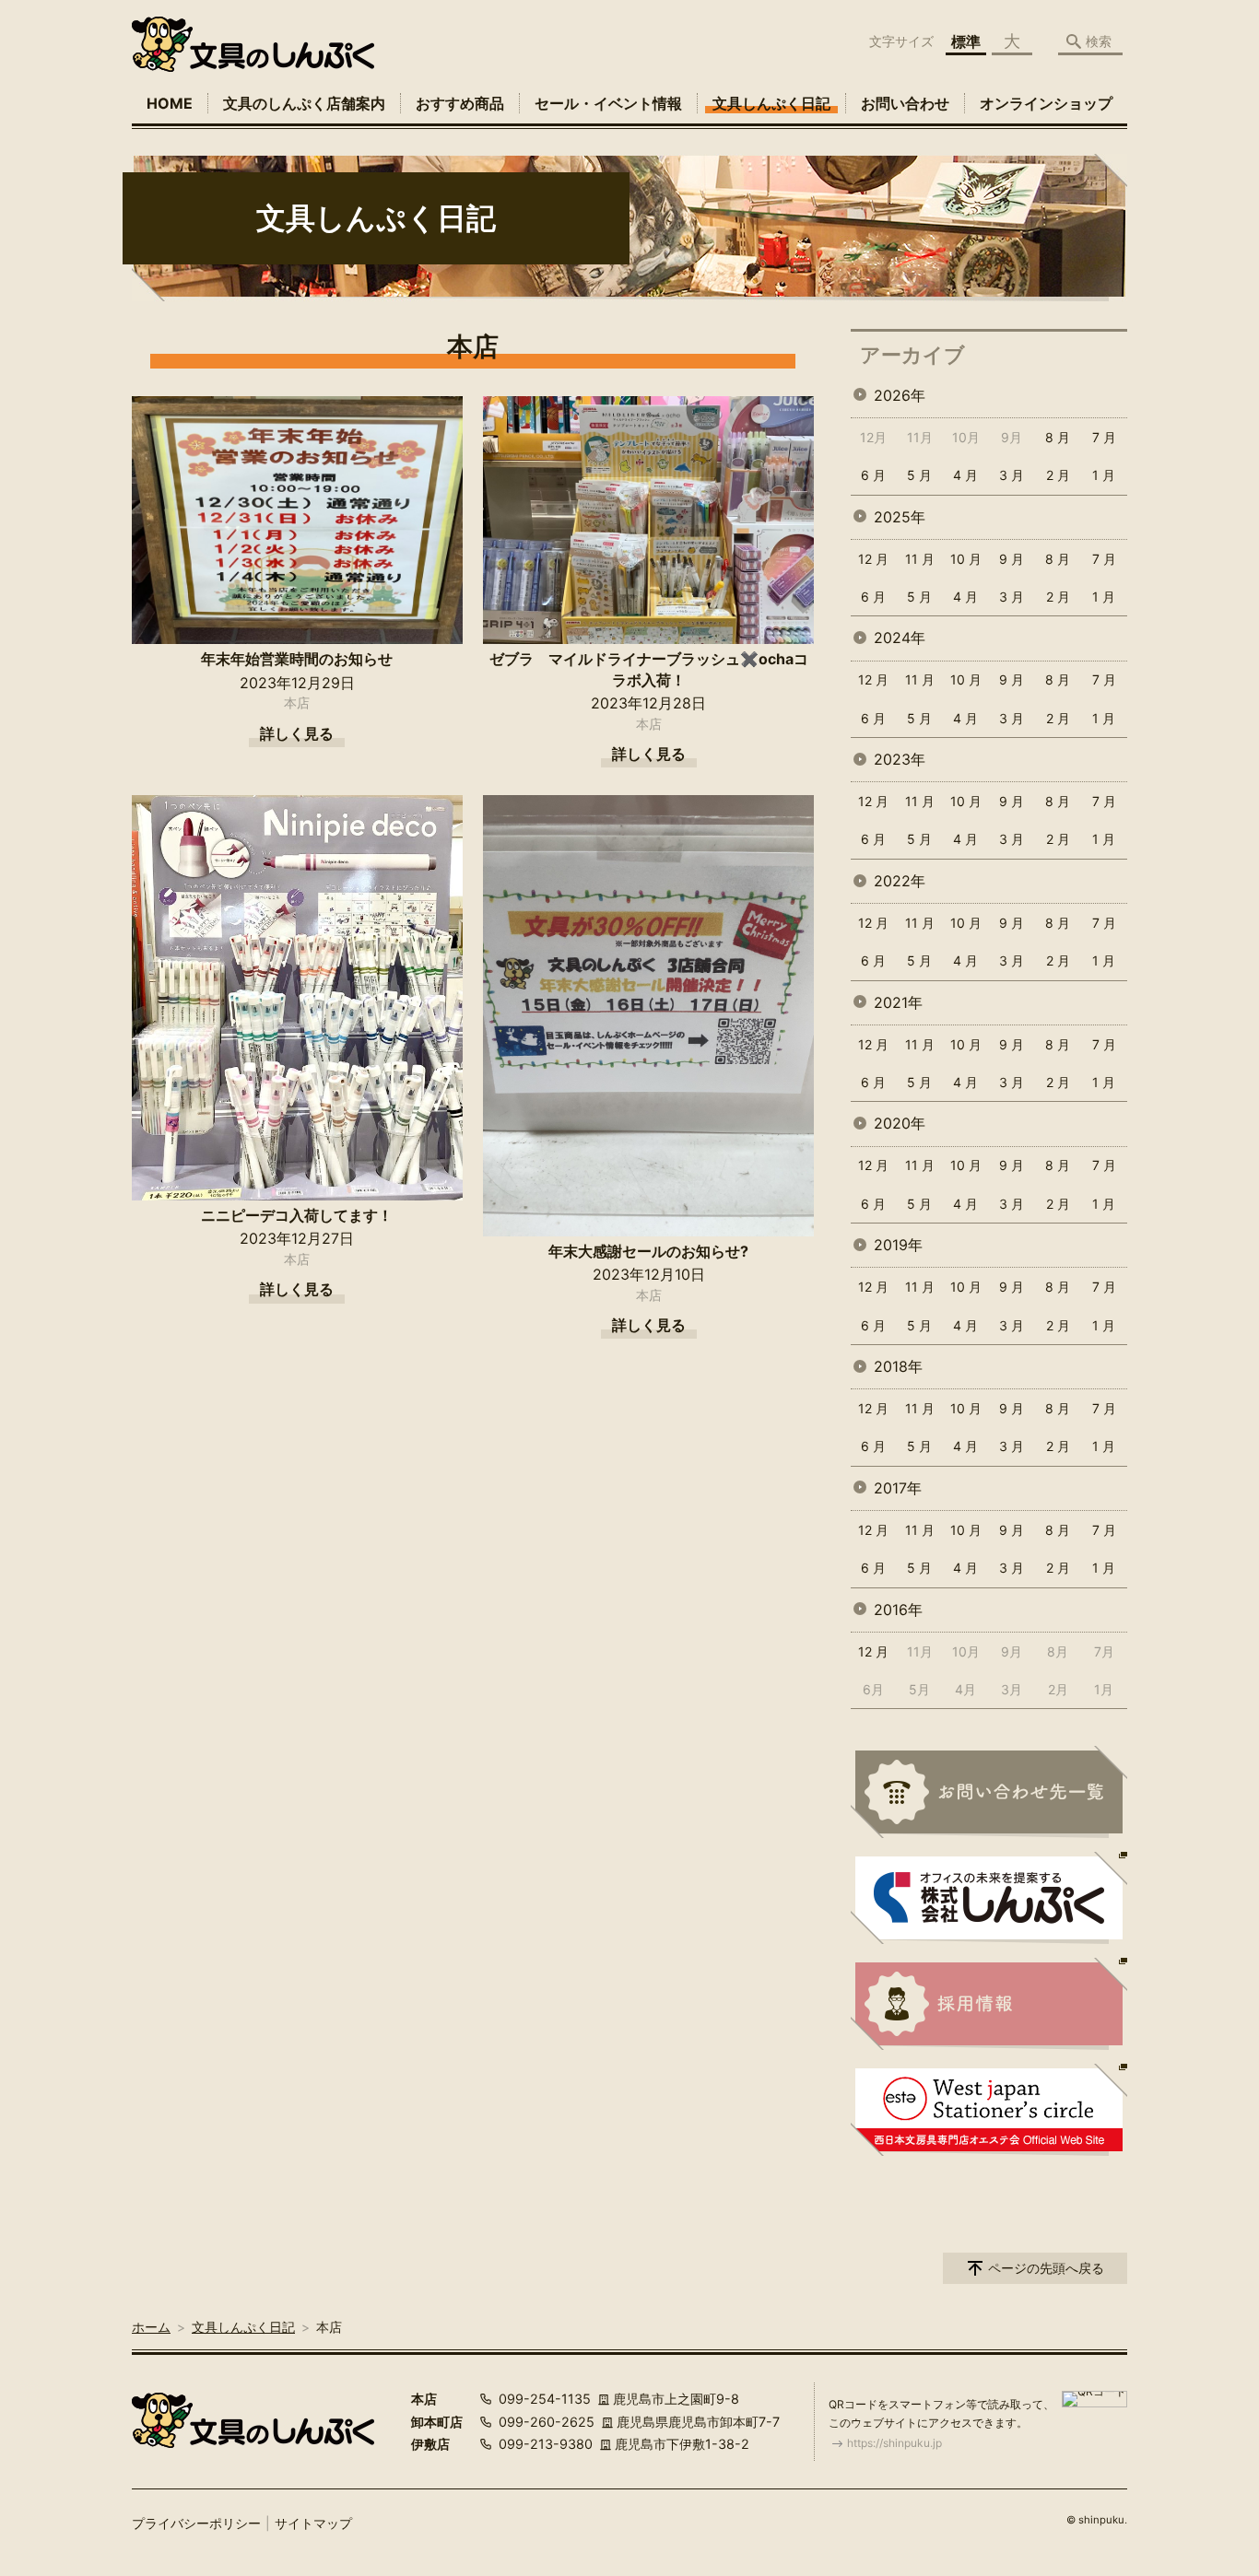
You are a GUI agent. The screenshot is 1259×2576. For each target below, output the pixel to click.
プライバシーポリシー (196, 2523)
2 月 (1058, 475)
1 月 (1104, 475)
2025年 (900, 517)
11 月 (920, 559)
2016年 (898, 1610)
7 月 (1104, 437)
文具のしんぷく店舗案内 (304, 103)
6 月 (873, 475)
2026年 (900, 395)
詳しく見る (297, 733)
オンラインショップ (1046, 103)
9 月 (1012, 559)
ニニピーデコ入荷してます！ (297, 1215)
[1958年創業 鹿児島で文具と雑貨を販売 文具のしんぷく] (253, 44)
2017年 (898, 1488)
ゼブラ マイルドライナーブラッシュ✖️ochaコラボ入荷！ (649, 669)
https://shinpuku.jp (894, 2443)
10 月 (966, 559)
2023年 (900, 759)
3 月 (1012, 475)
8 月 (1058, 437)
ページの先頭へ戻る (1046, 2268)
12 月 (873, 559)
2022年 (900, 881)
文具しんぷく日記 (771, 103)
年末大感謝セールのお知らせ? (648, 1251)
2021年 (898, 1002)
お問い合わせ (905, 103)
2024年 (900, 638)
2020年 (900, 1123)
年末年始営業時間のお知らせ (297, 659)
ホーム (151, 2327)
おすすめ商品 (460, 103)
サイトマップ (313, 2523)
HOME (170, 103)
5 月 (919, 475)
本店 (297, 703)
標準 (966, 41)
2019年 (898, 1245)
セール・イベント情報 (608, 103)
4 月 (965, 475)
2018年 (898, 1366)
